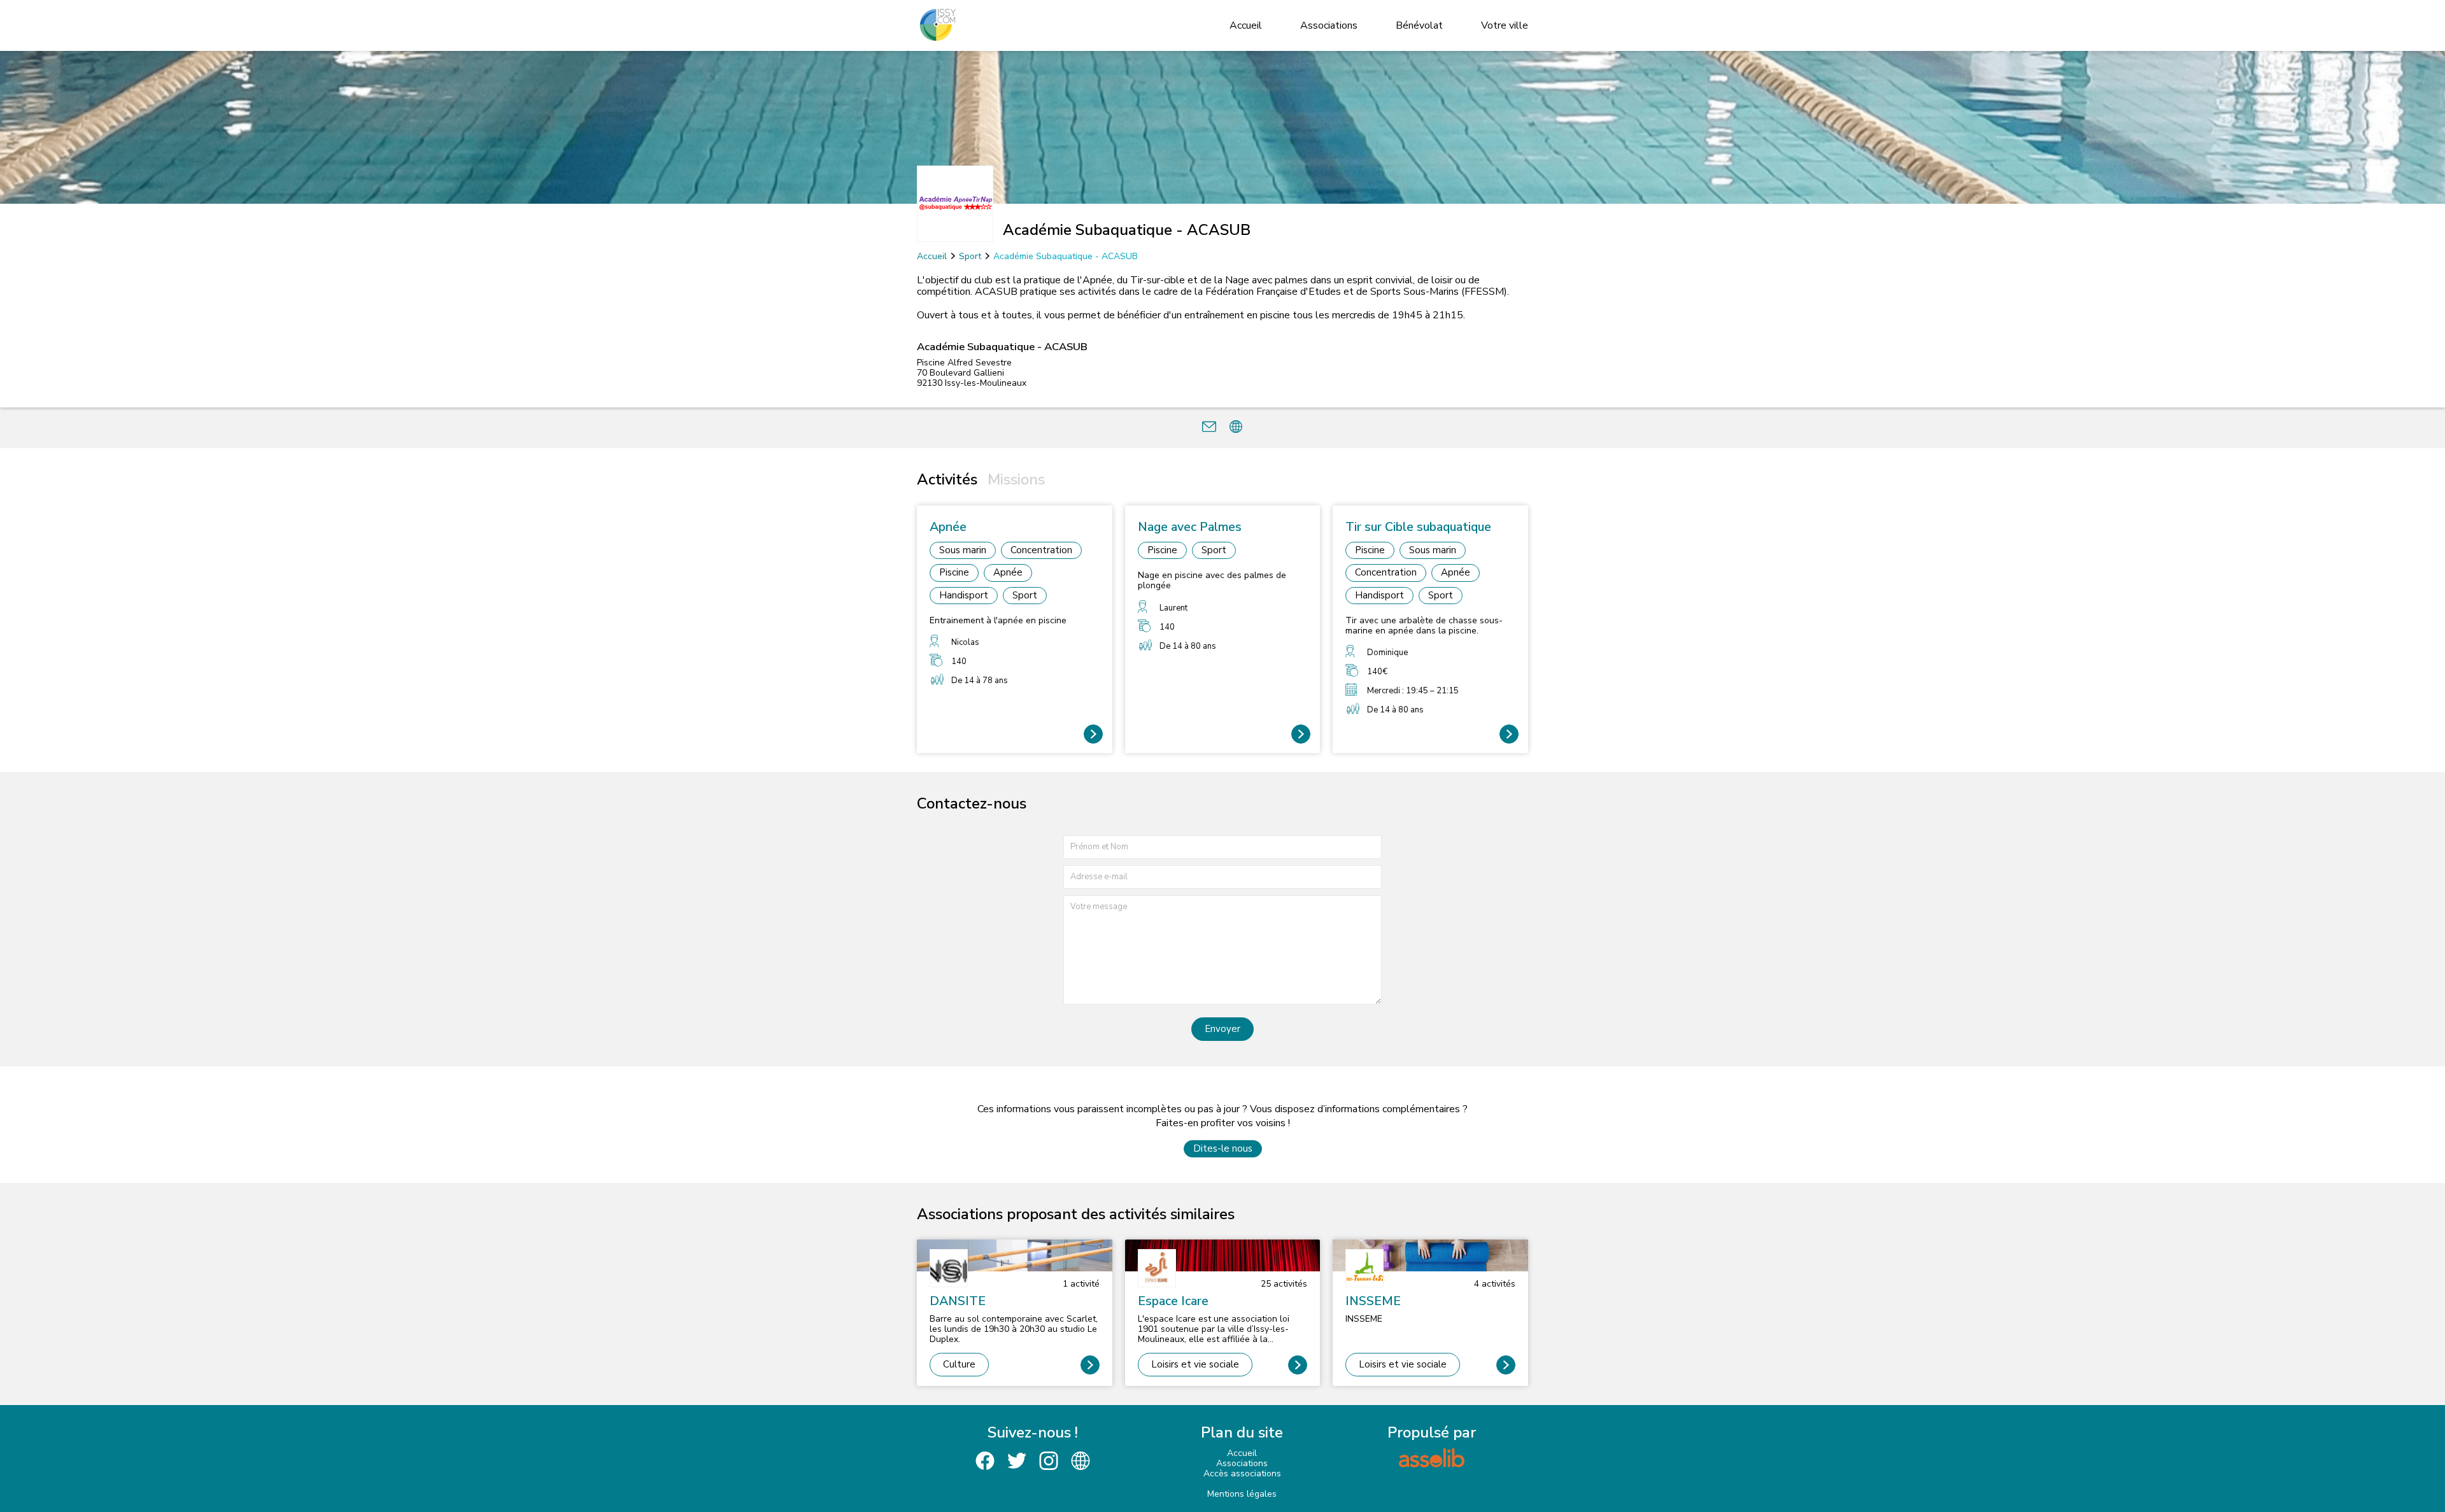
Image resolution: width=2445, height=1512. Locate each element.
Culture (959, 1364)
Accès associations (1242, 1473)
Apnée (1008, 572)
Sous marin (963, 550)
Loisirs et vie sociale (1195, 1364)
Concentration (1041, 550)
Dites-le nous (1223, 1148)
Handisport (964, 595)
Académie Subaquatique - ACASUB (1066, 256)
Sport (970, 256)
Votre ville (1505, 25)
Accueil (1246, 25)
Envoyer (1222, 1029)
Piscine (954, 572)
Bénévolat (1419, 25)
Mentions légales (1242, 1494)
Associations (1329, 25)
